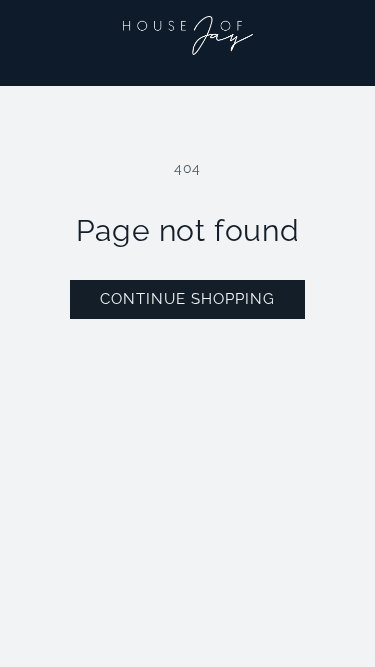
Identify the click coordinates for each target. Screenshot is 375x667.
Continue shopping (187, 299)
